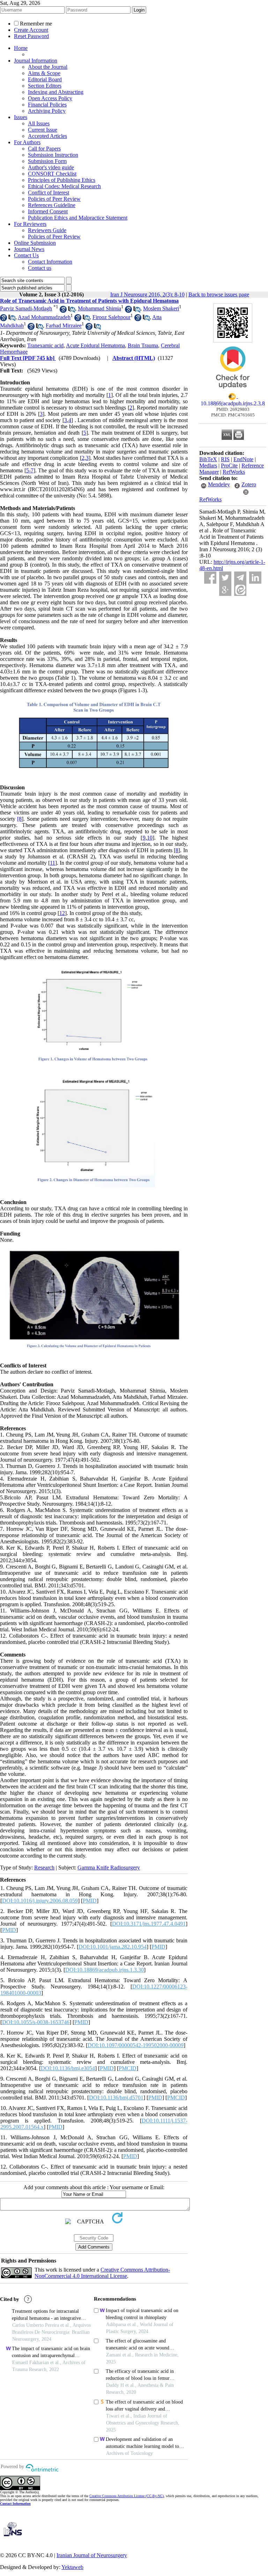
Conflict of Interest (49, 193)
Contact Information (50, 262)
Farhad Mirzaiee (64, 326)
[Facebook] (210, 578)
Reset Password (31, 36)
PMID (90, 1901)
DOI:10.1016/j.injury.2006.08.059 (40, 1901)
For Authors (27, 142)
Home (21, 48)
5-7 (30, 470)
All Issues (39, 123)
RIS (225, 459)
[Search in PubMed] (72, 311)
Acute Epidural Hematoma (95, 345)
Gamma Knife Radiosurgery (109, 1868)
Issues (21, 117)
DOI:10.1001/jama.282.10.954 (113, 1947)
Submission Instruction (53, 155)
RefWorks (234, 472)
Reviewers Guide (47, 230)
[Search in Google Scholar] (63, 311)
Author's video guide (51, 167)
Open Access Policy (50, 98)
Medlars (208, 466)
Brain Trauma (143, 345)
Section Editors (45, 86)
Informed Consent (48, 211)
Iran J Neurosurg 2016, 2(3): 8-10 (147, 294)
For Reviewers (30, 224)
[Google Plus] (225, 590)
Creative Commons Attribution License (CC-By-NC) (126, 2496)
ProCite (229, 466)
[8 (19, 819)
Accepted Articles (47, 136)
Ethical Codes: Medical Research (64, 186)
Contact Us (26, 255)
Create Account (31, 30)
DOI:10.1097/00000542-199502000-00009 (136, 2045)
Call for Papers (44, 149)
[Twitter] (225, 578)
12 (62, 913)
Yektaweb (72, 2567)
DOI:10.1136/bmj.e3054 (68, 2068)
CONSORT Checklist (52, 174)
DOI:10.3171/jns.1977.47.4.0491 (149, 1924)
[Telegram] (240, 578)
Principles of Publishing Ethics (62, 180)
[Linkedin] (255, 578)
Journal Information (36, 61)
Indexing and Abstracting (56, 92)
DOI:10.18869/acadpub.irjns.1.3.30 (105, 1970)
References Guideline (52, 205)
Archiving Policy (47, 111)
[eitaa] (240, 590)
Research (44, 1868)
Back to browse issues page (219, 294)
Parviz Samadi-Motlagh (26, 308)
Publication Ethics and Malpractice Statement (78, 218)
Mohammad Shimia (99, 308)
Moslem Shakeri (161, 308)
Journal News (29, 249)
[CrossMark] (233, 391)
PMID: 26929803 (233, 409)
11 (53, 863)
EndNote (243, 459)
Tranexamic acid (45, 345)
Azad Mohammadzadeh (44, 317)
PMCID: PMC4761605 (233, 415)
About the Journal (48, 67)
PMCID (128, 2068)
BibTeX (208, 459)
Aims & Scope (44, 73)
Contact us (40, 268)
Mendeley (219, 484)
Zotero (249, 484)
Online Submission (35, 243)
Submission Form (47, 161)
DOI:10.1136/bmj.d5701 (116, 2098)
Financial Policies (47, 105)
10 (150, 838)
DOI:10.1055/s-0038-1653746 (36, 2022)
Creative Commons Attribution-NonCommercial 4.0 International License (102, 2273)
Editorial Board (45, 79)
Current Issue (43, 130)
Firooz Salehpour (111, 317)
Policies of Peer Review (54, 199)
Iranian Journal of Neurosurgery (92, 2555)
